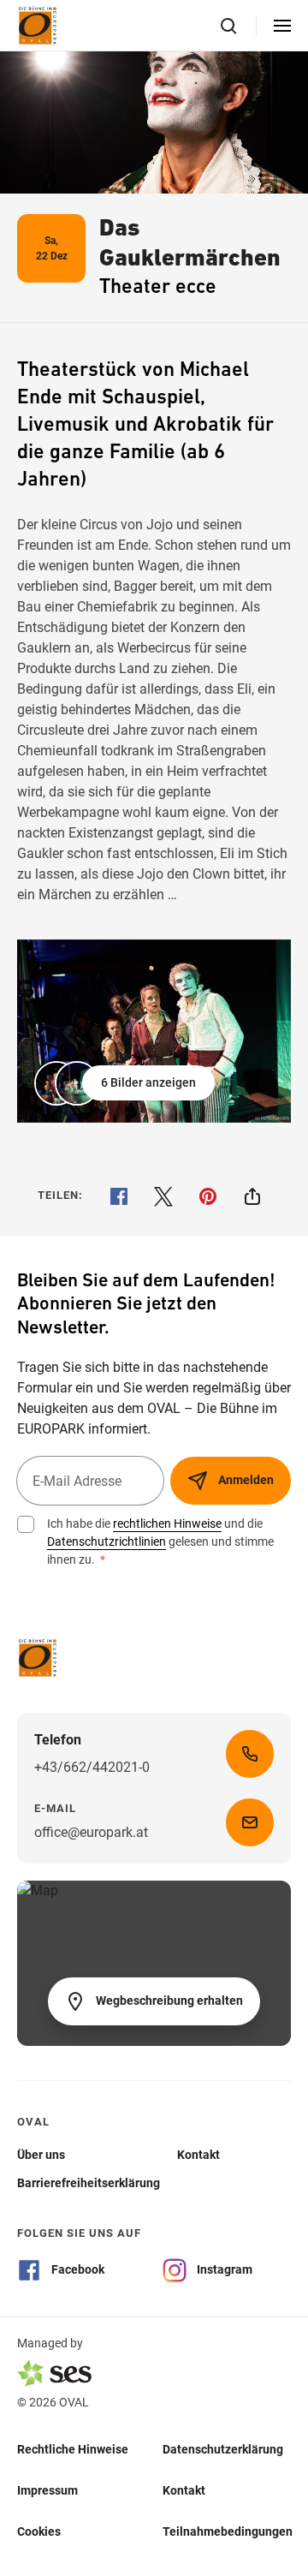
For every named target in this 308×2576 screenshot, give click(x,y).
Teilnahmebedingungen (228, 2531)
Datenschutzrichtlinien (107, 1541)
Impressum (47, 2490)
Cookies (39, 2531)
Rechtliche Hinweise (73, 2449)
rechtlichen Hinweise (167, 1524)
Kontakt (184, 2490)
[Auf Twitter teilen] (163, 1196)
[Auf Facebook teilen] (119, 1196)
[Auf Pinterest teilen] (208, 1196)
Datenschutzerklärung (223, 2449)
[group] (154, 1031)
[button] (126, 1083)
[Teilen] (252, 1196)
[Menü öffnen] (282, 26)
